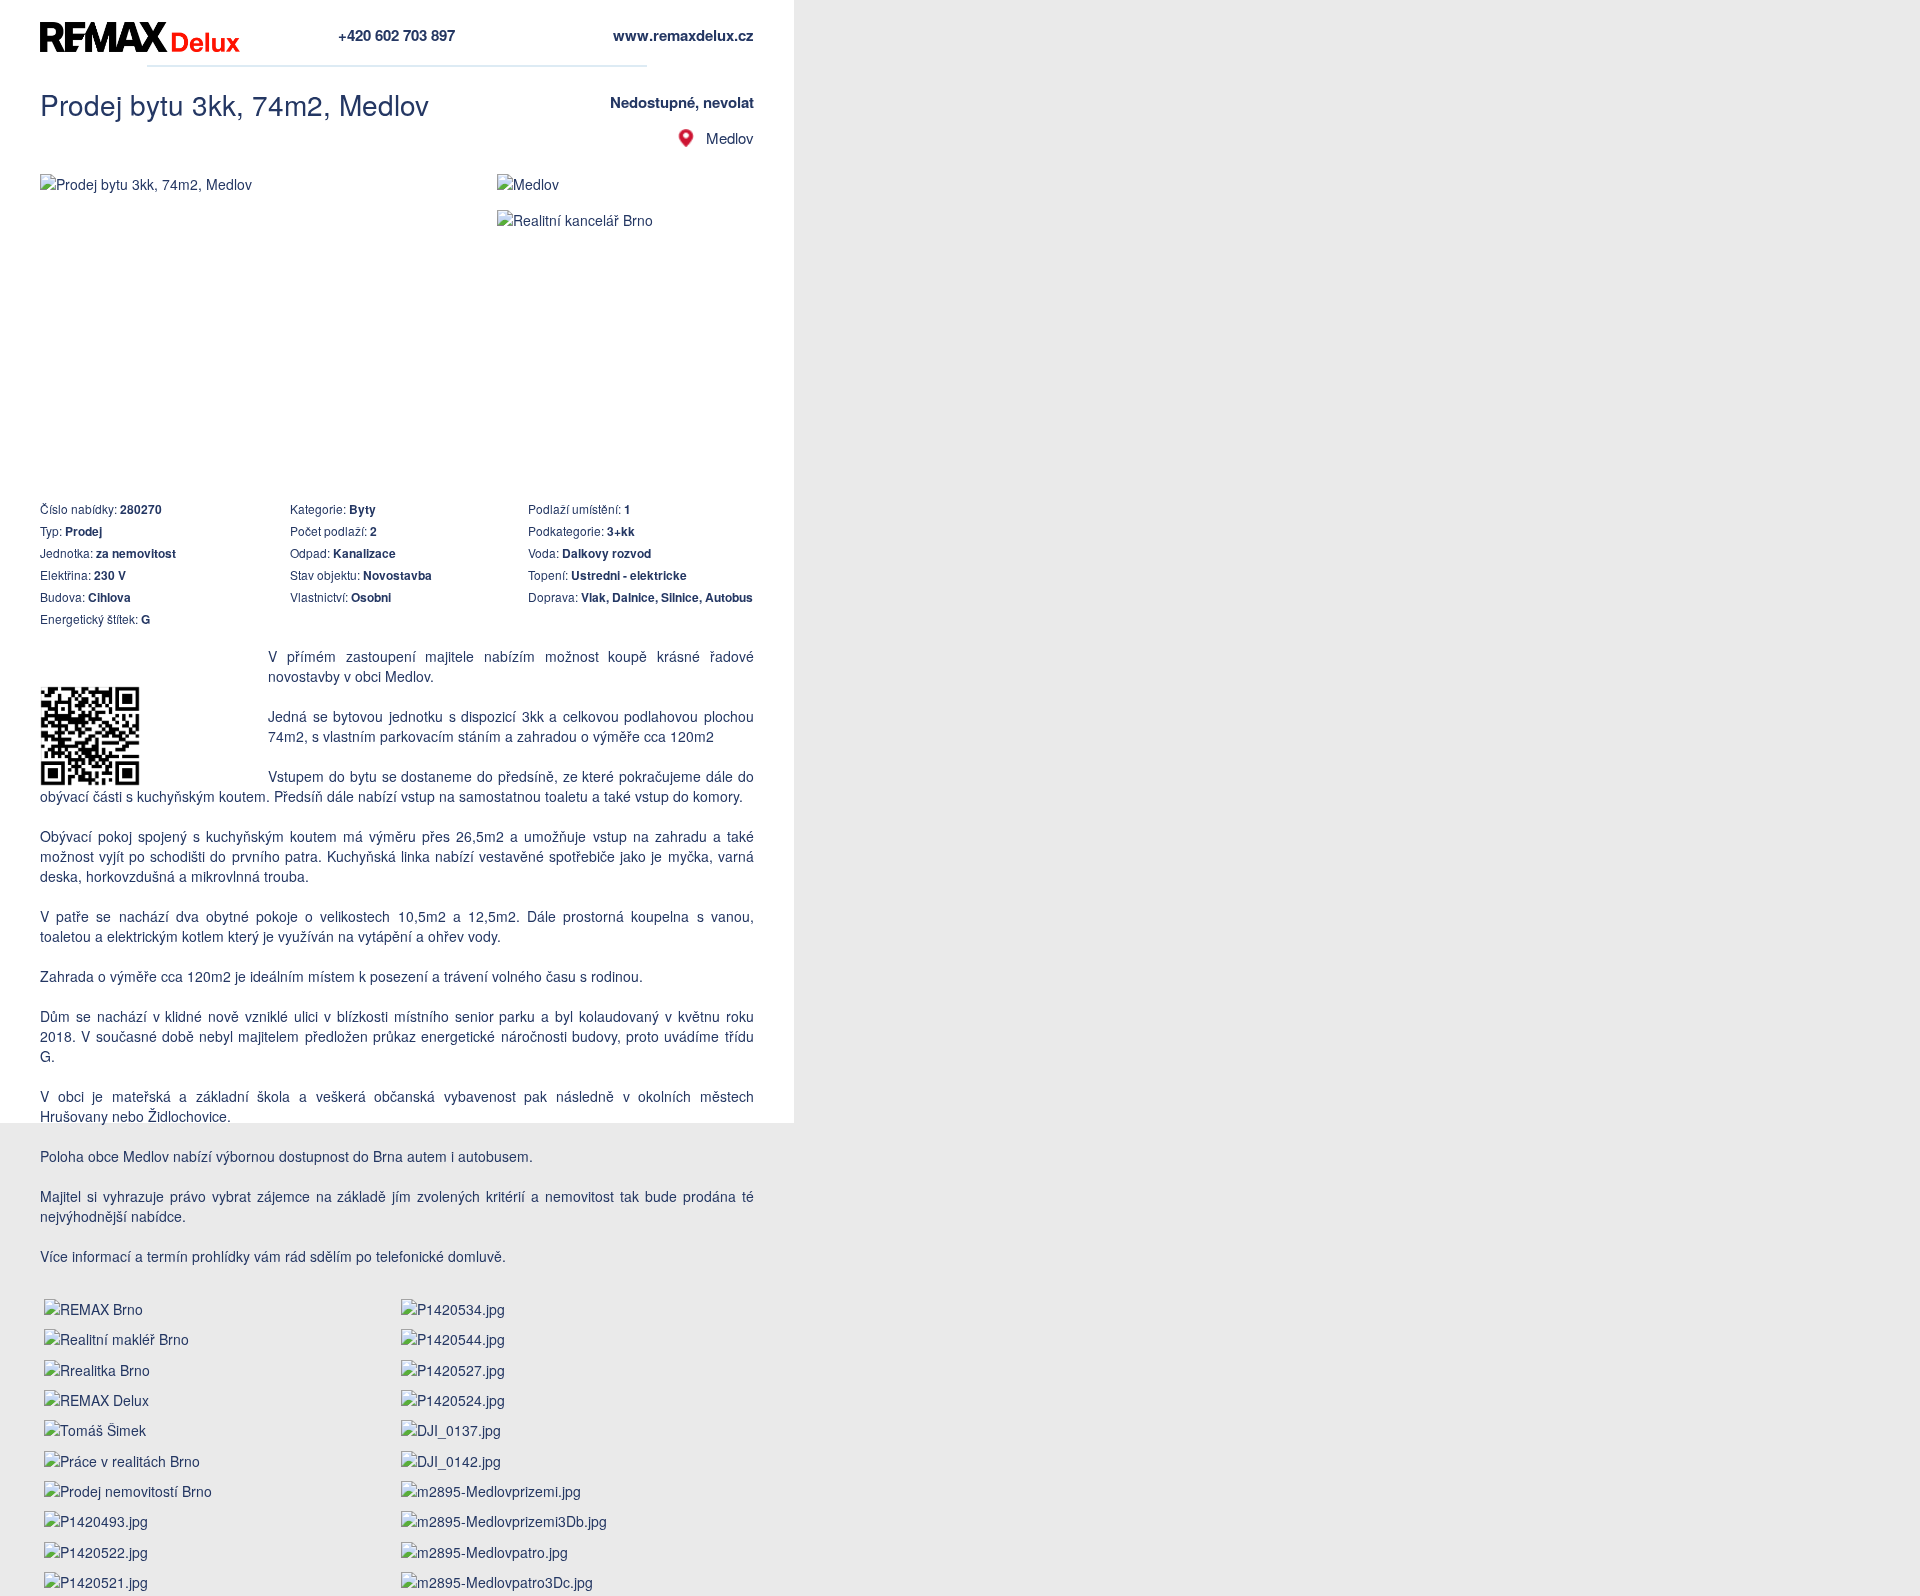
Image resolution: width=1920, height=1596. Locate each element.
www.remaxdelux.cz (683, 35)
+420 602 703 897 (396, 35)
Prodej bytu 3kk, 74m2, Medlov (234, 104)
